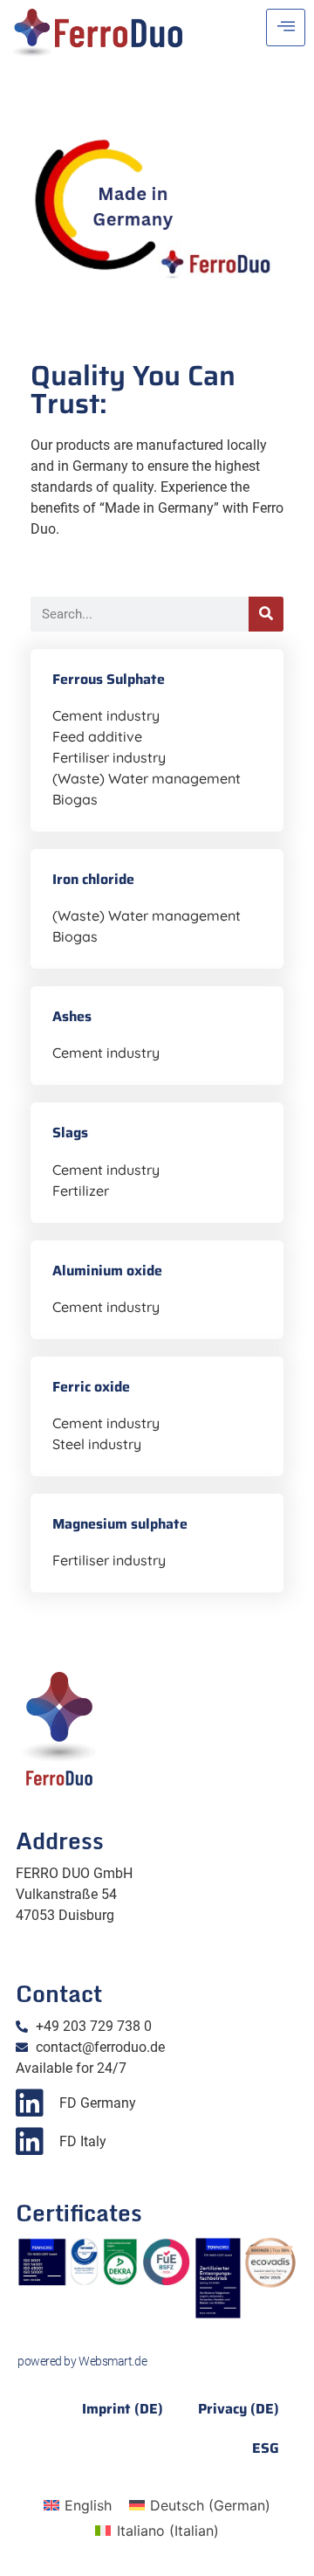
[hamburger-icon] (286, 28)
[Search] (266, 614)
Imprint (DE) (123, 2409)
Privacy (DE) (239, 2409)
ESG (266, 2448)
